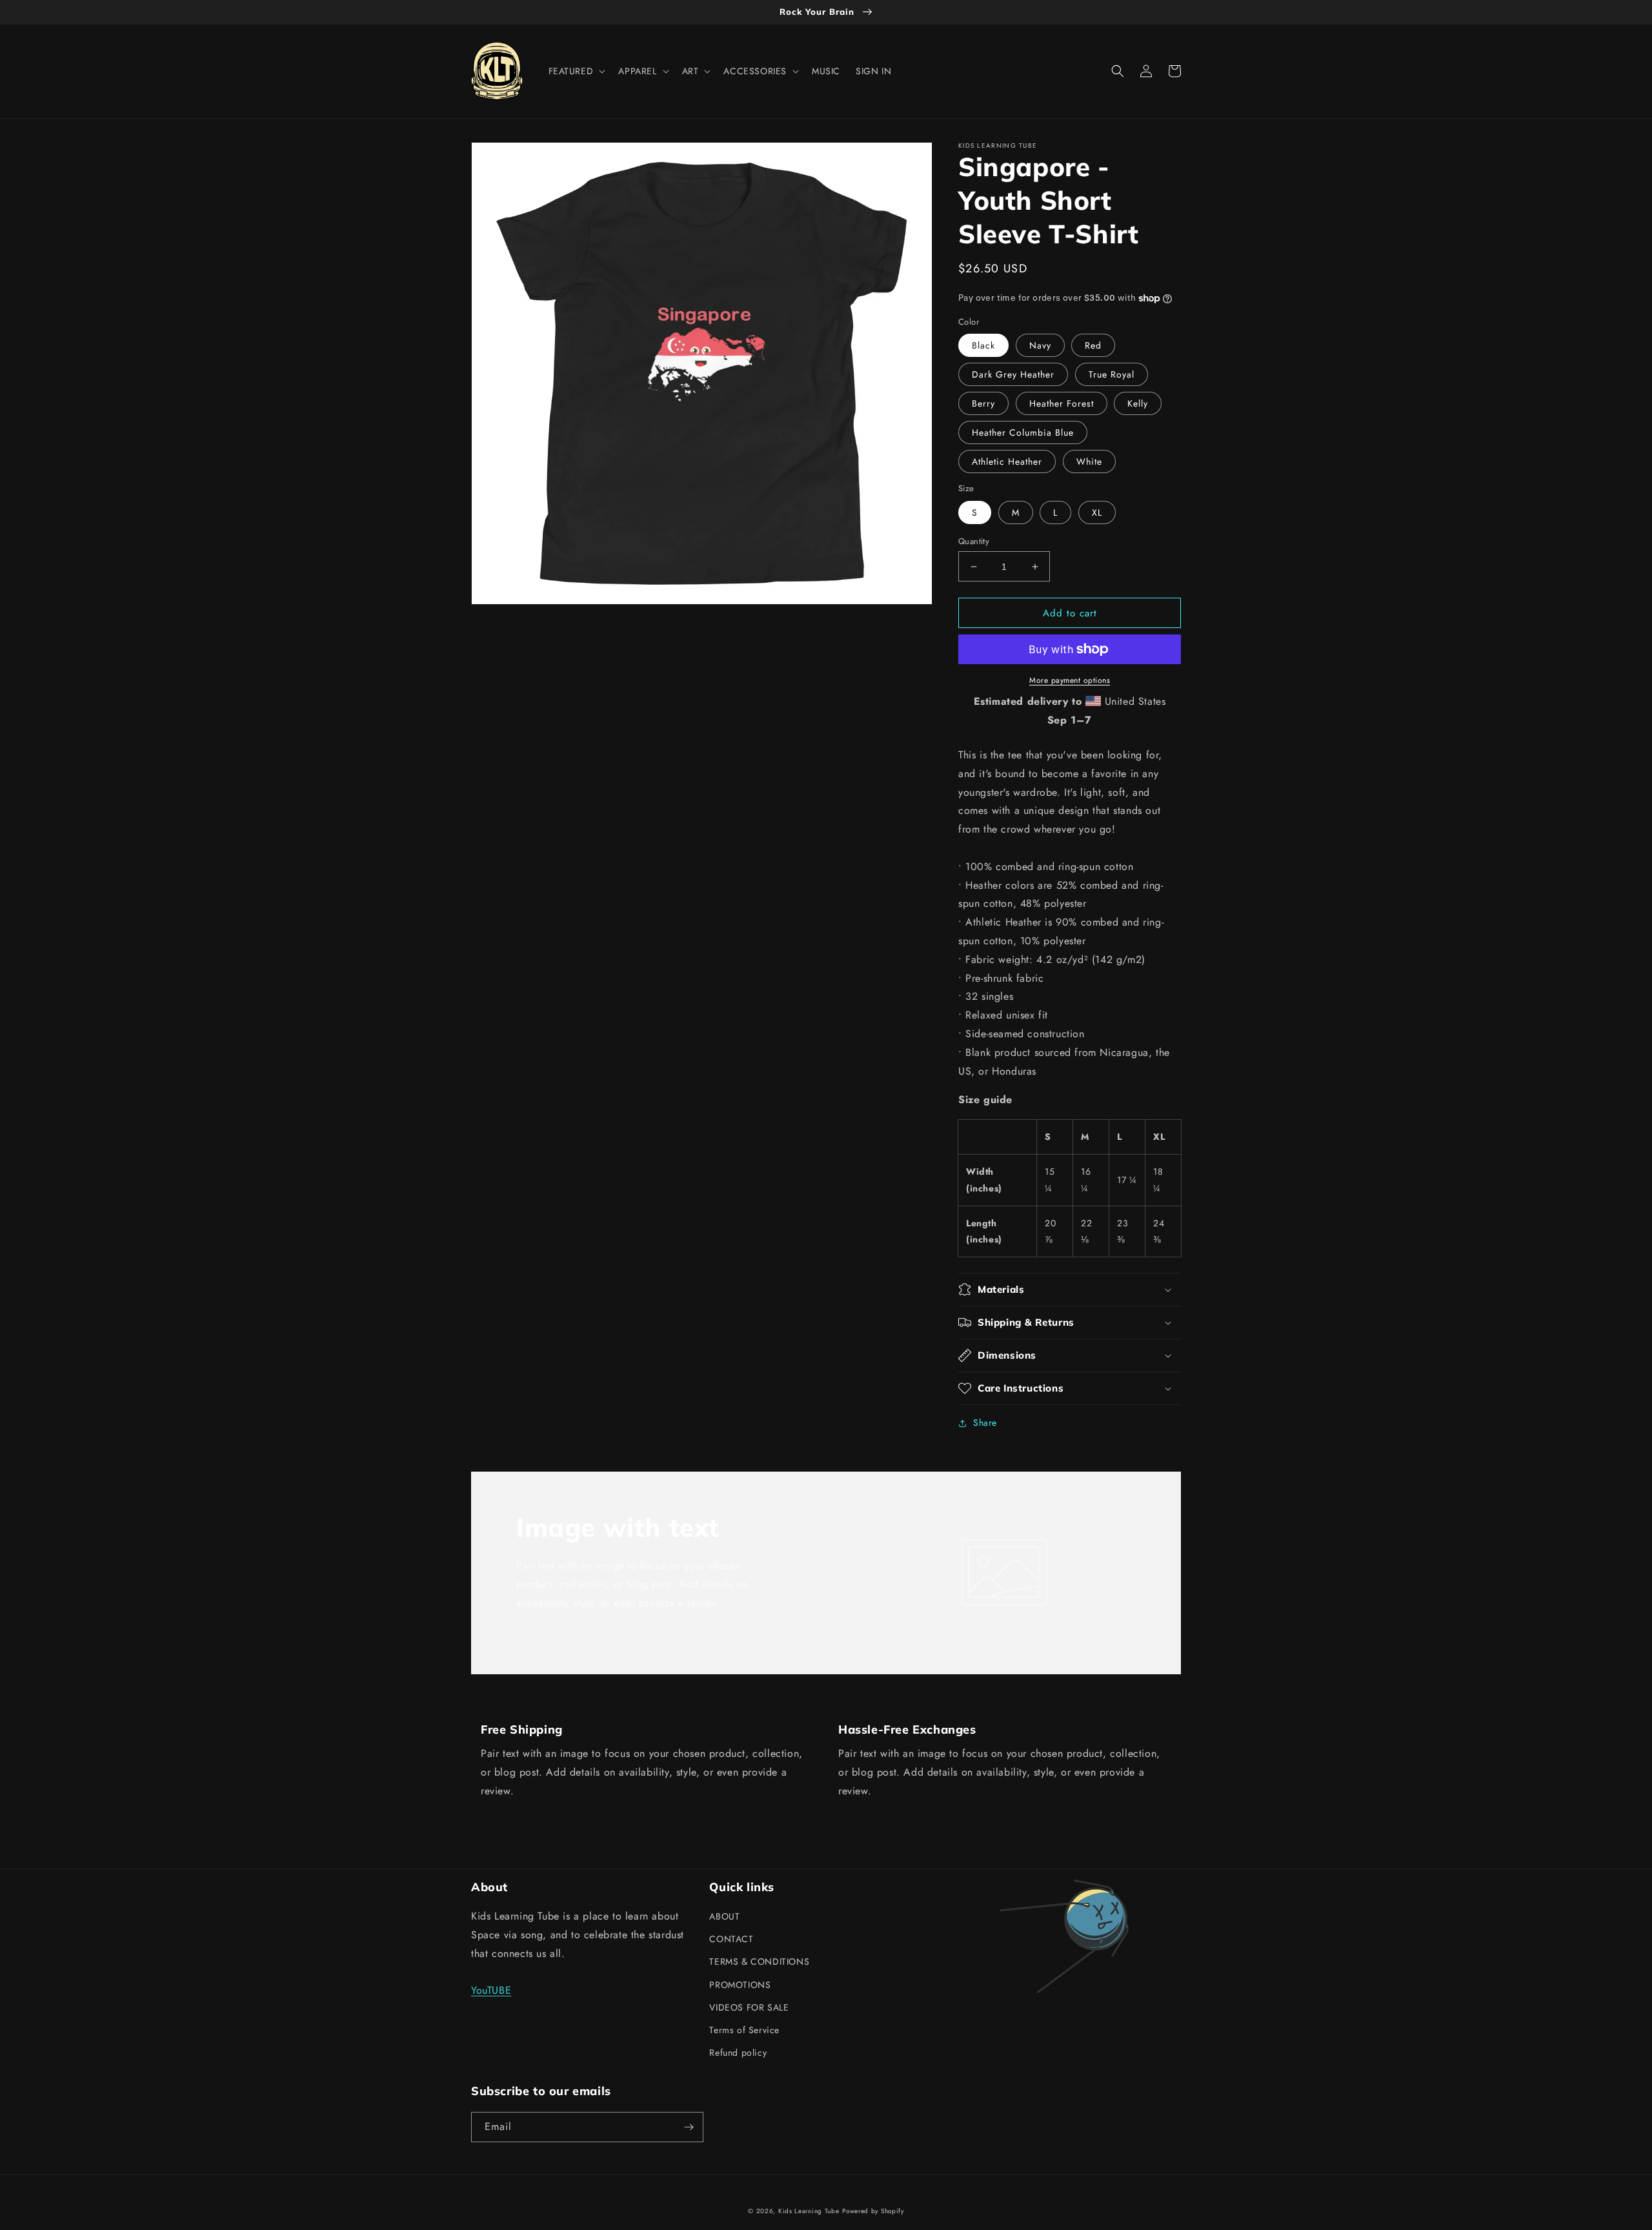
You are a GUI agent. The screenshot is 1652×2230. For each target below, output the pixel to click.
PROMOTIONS (740, 1985)
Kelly (1138, 403)
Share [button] (985, 1423)
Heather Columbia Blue (1023, 432)
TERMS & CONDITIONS (759, 1961)
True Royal (1112, 374)
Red (1093, 345)
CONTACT (731, 1939)
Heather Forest (1062, 403)
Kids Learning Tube (809, 2211)
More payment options (1070, 680)
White (1089, 461)
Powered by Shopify (873, 2211)
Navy (1040, 345)
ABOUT (724, 1916)
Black (983, 345)
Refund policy (738, 2053)
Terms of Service (744, 2030)
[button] (576, 71)
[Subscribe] (689, 2127)
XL (1097, 512)
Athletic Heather (1007, 461)
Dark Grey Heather (1013, 374)
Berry (983, 403)
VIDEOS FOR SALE (749, 2007)
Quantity (974, 541)
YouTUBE (491, 1990)
